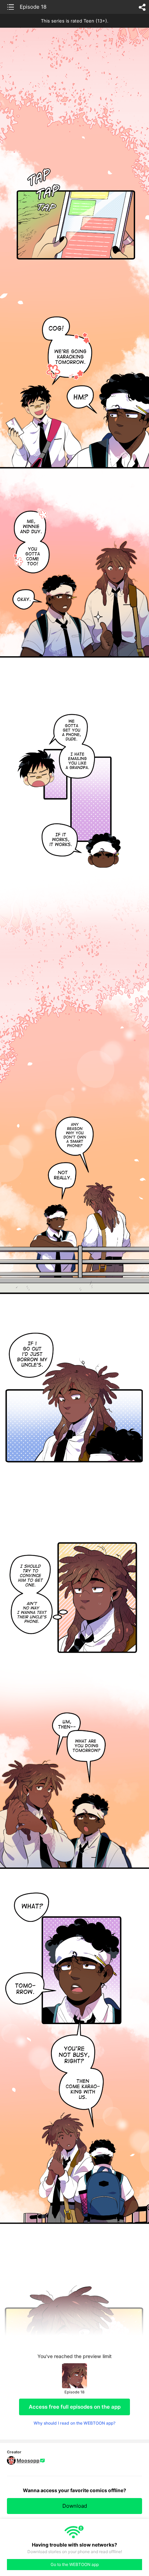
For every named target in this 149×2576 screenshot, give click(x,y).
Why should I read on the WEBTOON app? (74, 2423)
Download (75, 2506)
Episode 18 (33, 7)
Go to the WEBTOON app (75, 2564)
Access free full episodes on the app (75, 2407)
